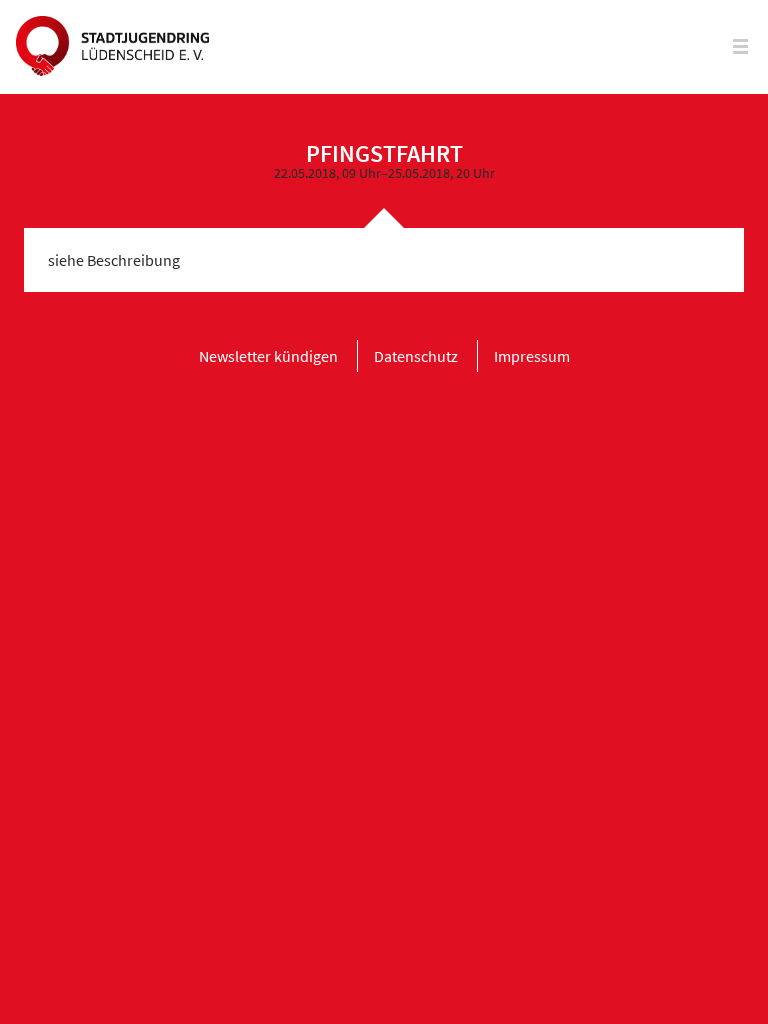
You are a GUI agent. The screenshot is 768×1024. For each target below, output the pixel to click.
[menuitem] (268, 356)
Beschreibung (133, 260)
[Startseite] (112, 47)
